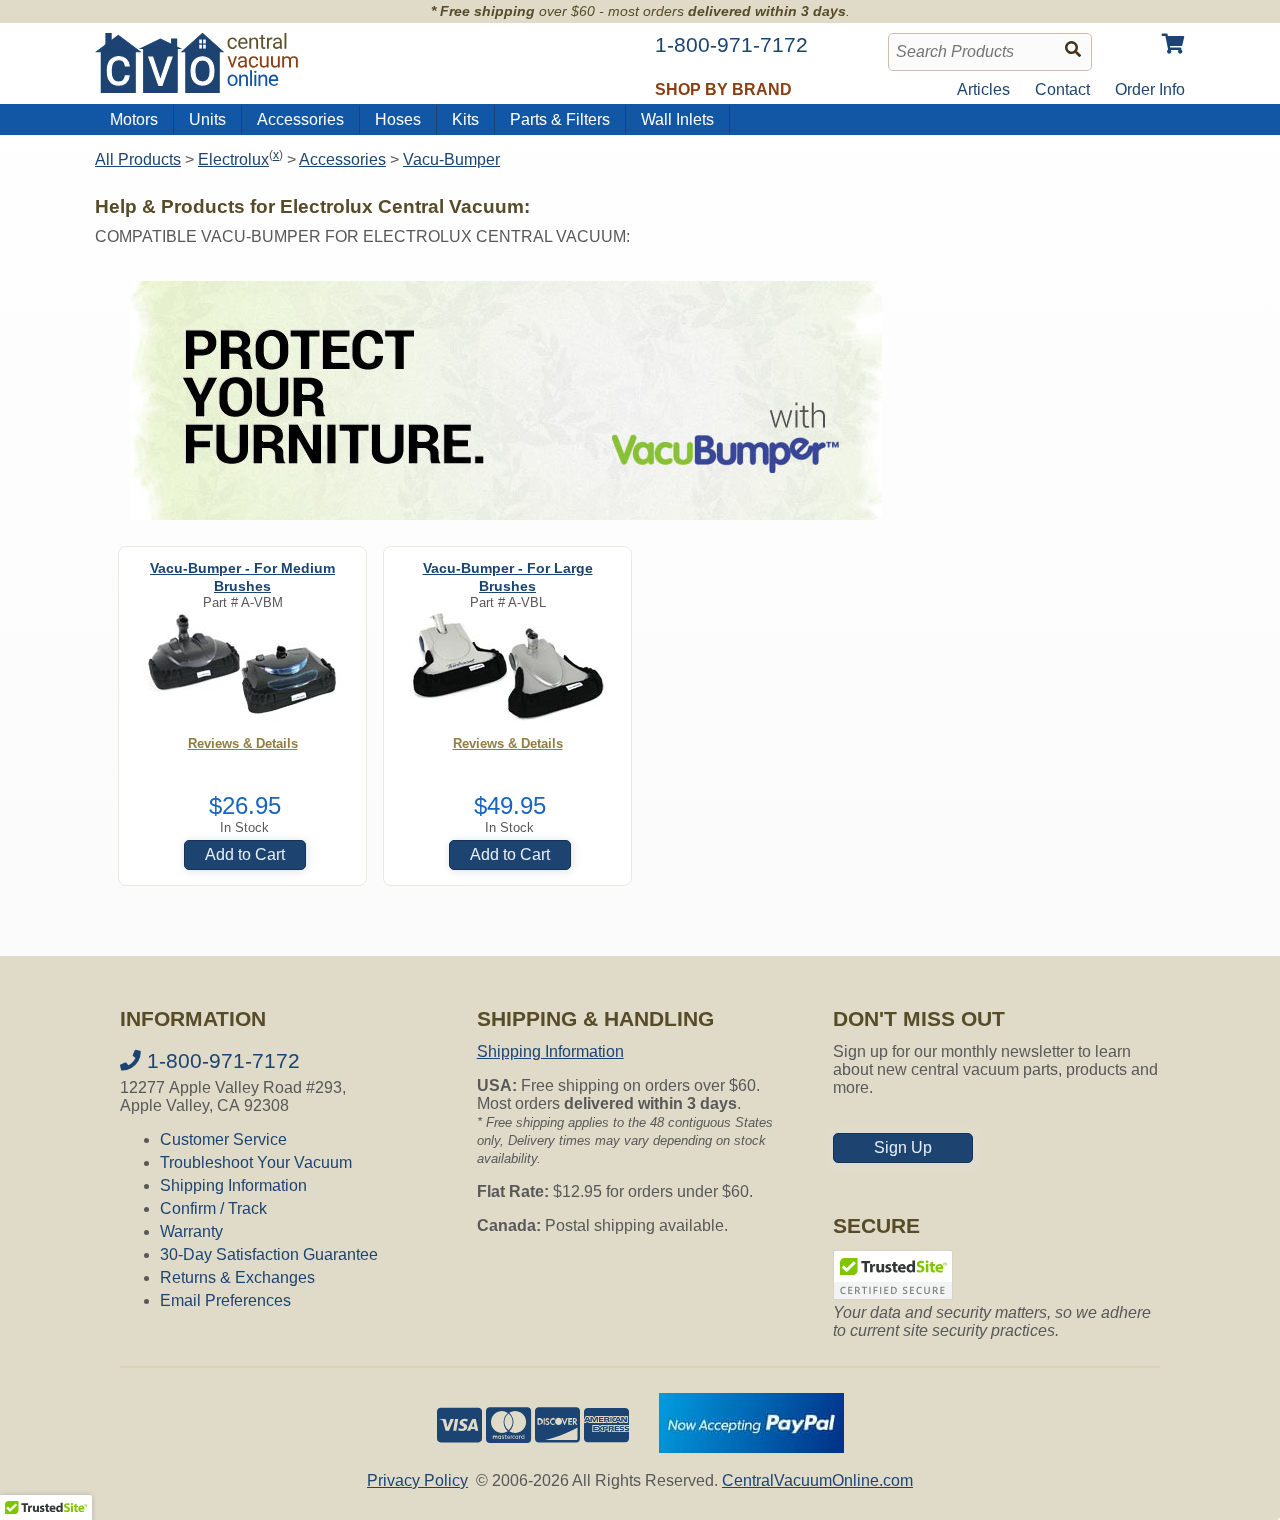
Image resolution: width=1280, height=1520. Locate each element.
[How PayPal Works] (751, 1447)
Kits (465, 119)
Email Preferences (225, 1300)
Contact (1062, 89)
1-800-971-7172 (220, 1060)
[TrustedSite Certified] (893, 1275)
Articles (983, 89)
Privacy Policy (417, 1480)
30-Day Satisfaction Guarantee (269, 1254)
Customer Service (223, 1139)
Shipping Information (233, 1185)
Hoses (398, 119)
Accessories (300, 119)
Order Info (1150, 89)
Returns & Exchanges (237, 1277)
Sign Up (903, 1147)
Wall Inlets (677, 119)
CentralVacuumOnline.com (817, 1480)
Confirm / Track (213, 1208)
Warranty (191, 1231)
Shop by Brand (723, 89)
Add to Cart (245, 854)
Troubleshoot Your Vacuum (256, 1162)
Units (207, 119)
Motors (134, 119)
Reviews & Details (243, 743)
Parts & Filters (560, 119)
